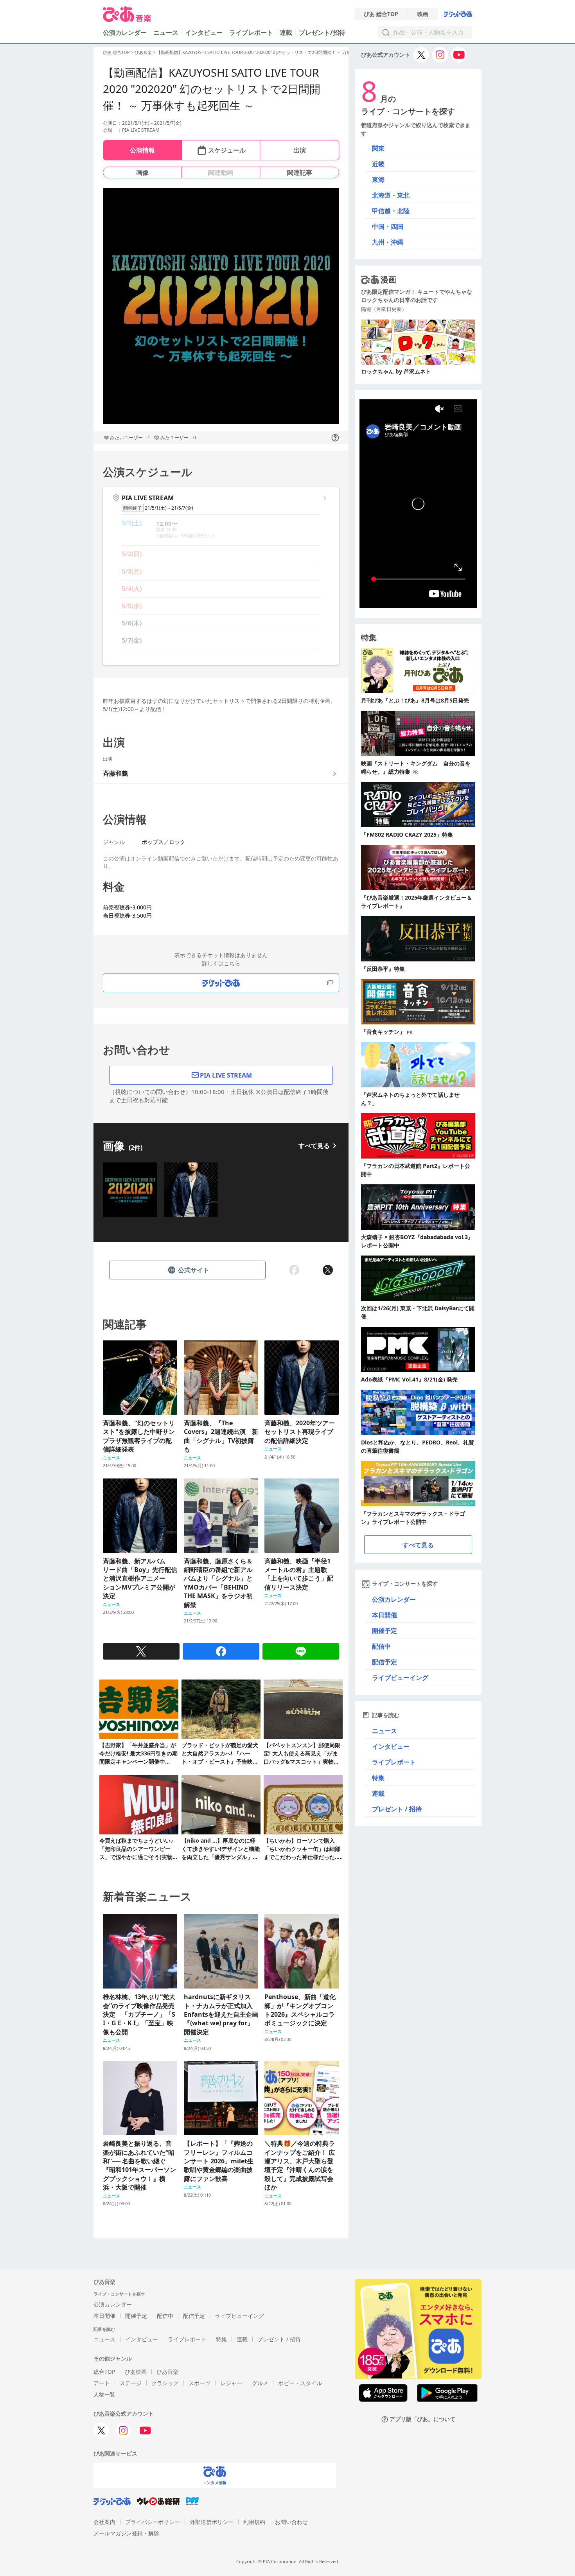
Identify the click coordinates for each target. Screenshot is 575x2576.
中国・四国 (388, 226)
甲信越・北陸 (391, 211)
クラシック (165, 2383)
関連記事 (300, 172)
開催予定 (385, 1631)
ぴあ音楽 (143, 52)
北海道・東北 (391, 195)
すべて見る (314, 1146)
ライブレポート (251, 32)
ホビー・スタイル (300, 2383)
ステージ (131, 2383)
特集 (378, 1778)
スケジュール (227, 150)
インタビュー (204, 32)
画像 (142, 172)
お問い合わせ (291, 2522)
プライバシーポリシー (153, 2522)
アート (102, 2383)
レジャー (231, 2383)
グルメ (260, 2383)
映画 (423, 14)
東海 (378, 180)
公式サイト (194, 1270)
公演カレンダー (394, 1599)
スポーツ (199, 2383)
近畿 (378, 164)
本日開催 (385, 1615)
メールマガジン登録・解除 (126, 2533)
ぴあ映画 (136, 2372)
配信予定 (385, 1662)
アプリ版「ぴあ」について (422, 2419)
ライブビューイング (400, 1678)
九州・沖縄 (388, 242)
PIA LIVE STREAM (226, 1075)
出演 (300, 150)
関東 (378, 148)
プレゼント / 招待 (397, 1809)
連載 (286, 32)
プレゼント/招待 (322, 32)
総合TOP (104, 2372)
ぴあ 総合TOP (381, 14)
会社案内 (104, 2522)
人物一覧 (104, 2394)
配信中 (381, 1646)
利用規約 (254, 2522)
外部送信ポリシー (212, 2522)
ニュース (166, 32)
